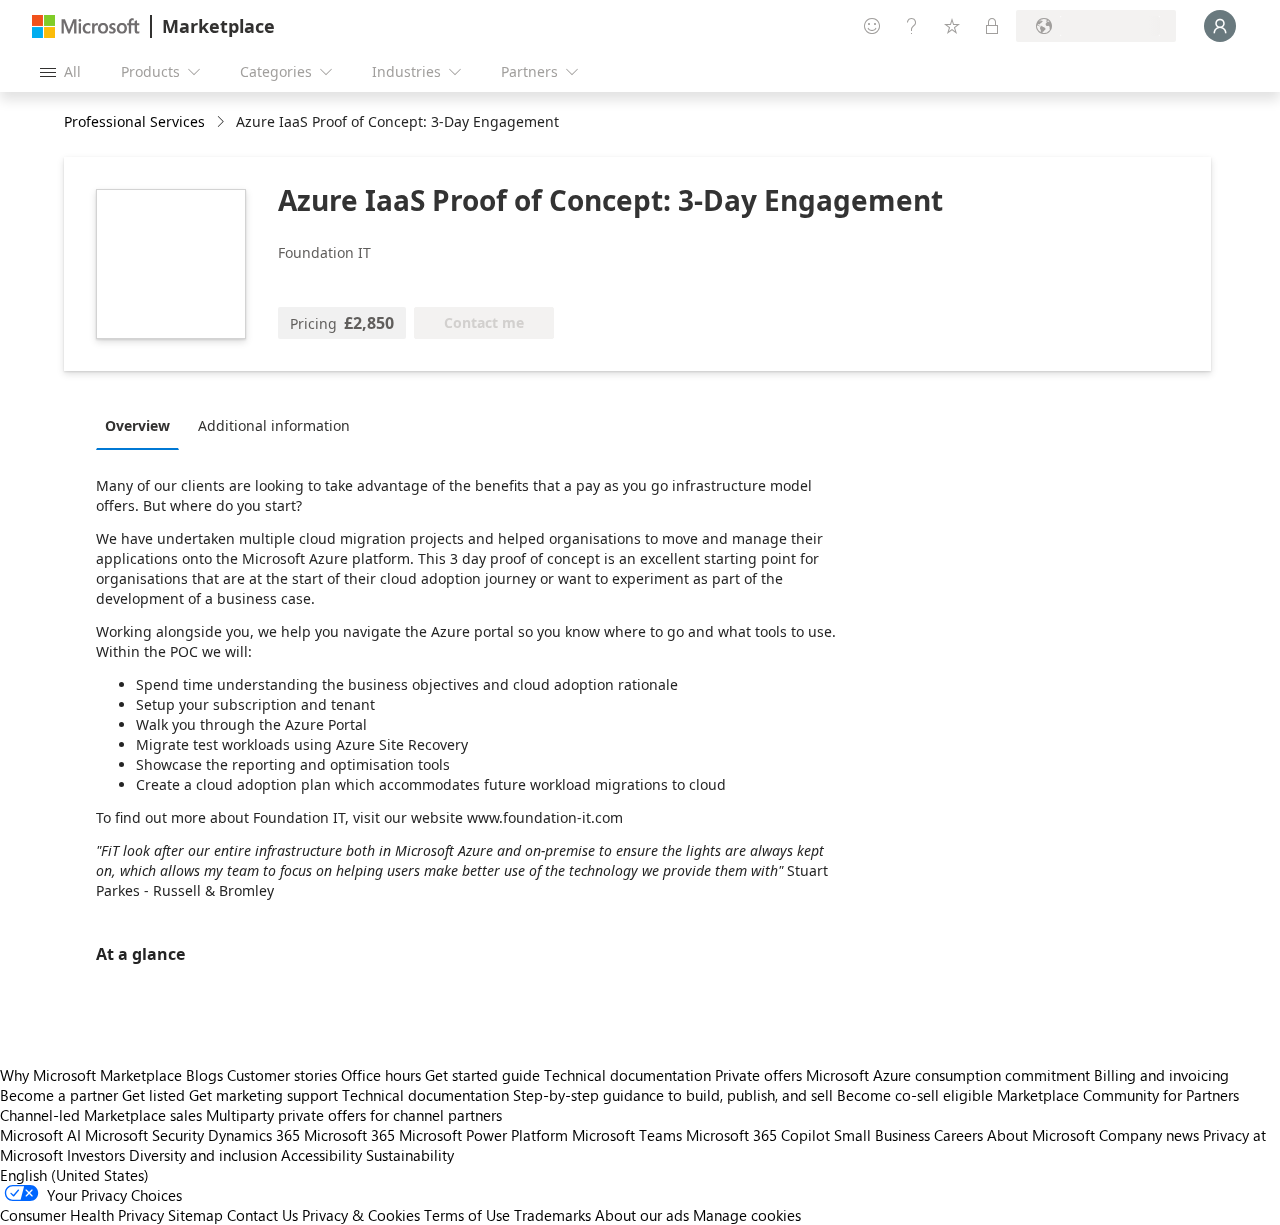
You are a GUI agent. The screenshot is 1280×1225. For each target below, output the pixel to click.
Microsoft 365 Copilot (758, 1135)
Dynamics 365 (254, 1135)
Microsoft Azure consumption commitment (950, 1075)
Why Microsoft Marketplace (91, 1075)
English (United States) (74, 1175)
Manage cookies (747, 1215)
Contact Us (262, 1215)
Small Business (882, 1135)
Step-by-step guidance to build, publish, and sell (673, 1095)
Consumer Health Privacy (82, 1215)
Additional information (274, 425)
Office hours (381, 1075)
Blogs (204, 1075)
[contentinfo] (222, 122)
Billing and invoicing (1161, 1075)
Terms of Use (467, 1215)
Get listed (153, 1095)
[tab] (142, 425)
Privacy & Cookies (361, 1215)
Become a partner (59, 1095)
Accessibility (321, 1155)
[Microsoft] (86, 26)
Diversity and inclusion (203, 1155)
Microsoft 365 (349, 1135)
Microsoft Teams (627, 1135)
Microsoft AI (40, 1135)
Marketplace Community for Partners (1118, 1095)
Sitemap (195, 1215)
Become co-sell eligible (915, 1095)
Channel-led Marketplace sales (101, 1115)
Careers (958, 1135)
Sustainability (410, 1155)
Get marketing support (263, 1095)
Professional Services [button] (134, 121)
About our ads (642, 1215)
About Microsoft (1041, 1135)
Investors (96, 1155)
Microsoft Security (144, 1135)
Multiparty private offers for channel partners (354, 1115)
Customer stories (282, 1075)
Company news (1149, 1135)
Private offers (758, 1075)
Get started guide (482, 1075)
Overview (137, 425)
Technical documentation (627, 1075)
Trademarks (552, 1215)
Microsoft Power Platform (483, 1135)
